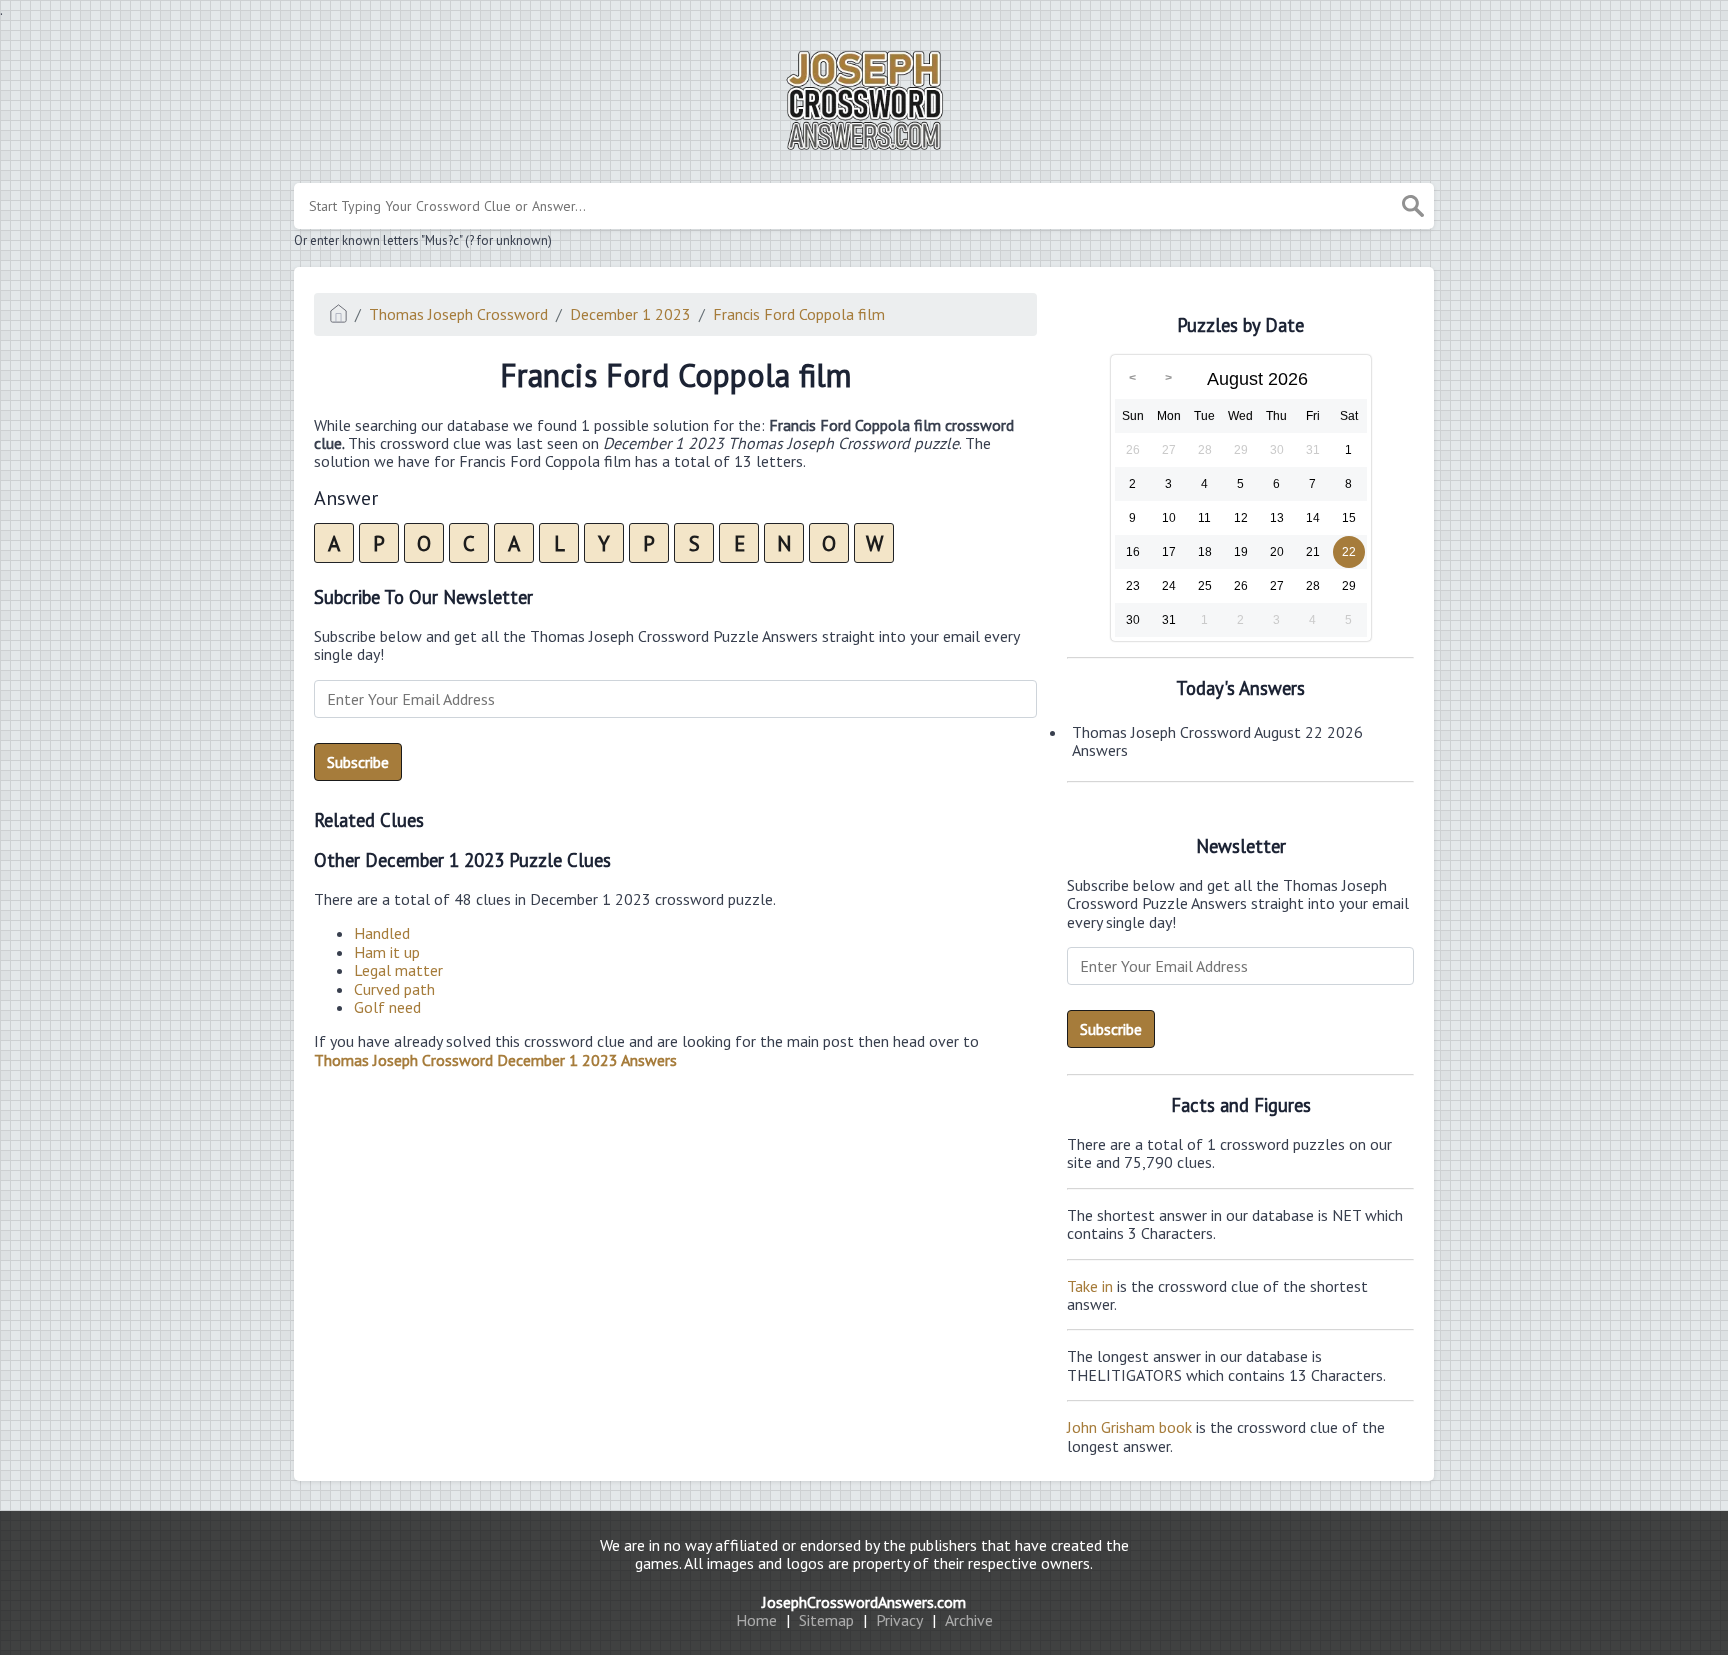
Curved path (394, 989)
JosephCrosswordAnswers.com (864, 1602)
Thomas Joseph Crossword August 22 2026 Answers (1217, 741)
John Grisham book (1129, 1427)
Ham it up (387, 952)
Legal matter (398, 970)
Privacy (899, 1620)
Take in (1090, 1286)
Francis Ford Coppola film (799, 314)
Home (756, 1620)
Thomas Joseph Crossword (458, 314)
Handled (382, 933)
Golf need (387, 1007)
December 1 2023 (630, 314)
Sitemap (826, 1620)
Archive (969, 1620)
